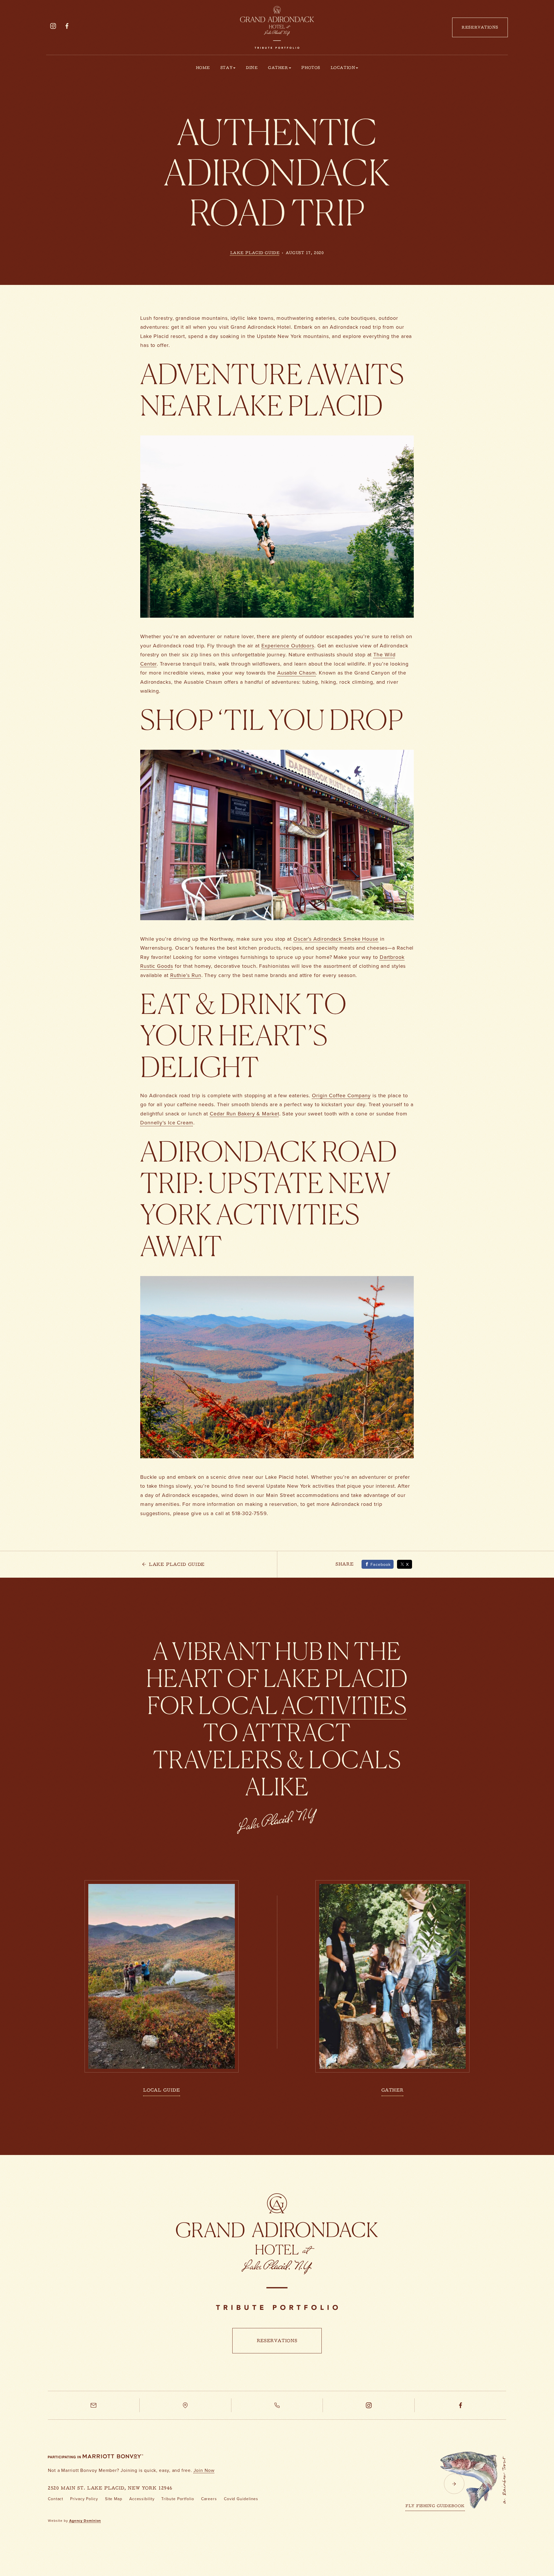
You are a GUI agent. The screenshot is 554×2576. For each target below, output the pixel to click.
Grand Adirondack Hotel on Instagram (53, 33)
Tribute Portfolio (178, 2499)
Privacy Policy (84, 2499)
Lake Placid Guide (255, 253)
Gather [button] (278, 68)
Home (203, 68)
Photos (311, 68)
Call (277, 2412)
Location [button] (343, 68)
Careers (209, 2499)
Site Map (114, 2499)
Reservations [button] (480, 28)
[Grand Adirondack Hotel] (277, 2251)
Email (94, 2412)
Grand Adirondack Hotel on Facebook (67, 33)
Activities (344, 1705)
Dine (252, 68)
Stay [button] (227, 68)
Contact (56, 2499)
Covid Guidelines (241, 2499)
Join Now (204, 2470)
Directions (185, 2412)
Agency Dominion (85, 2521)
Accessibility (142, 2499)
